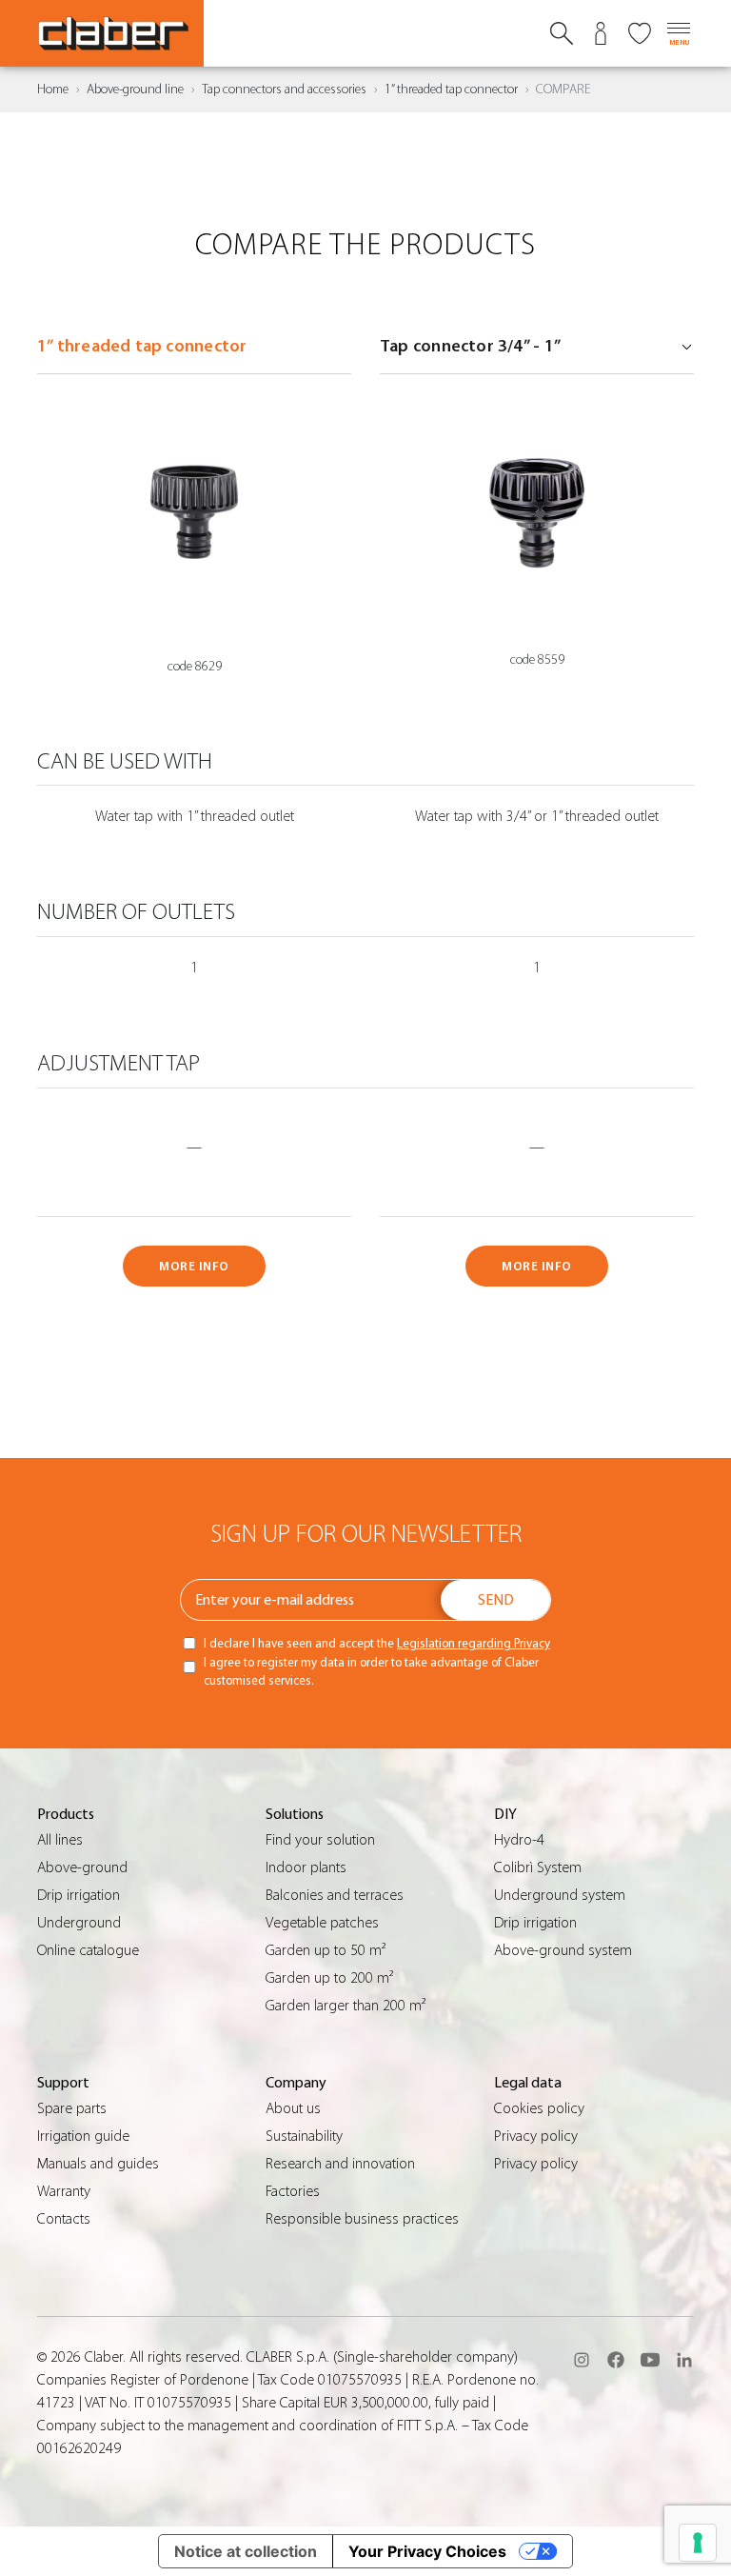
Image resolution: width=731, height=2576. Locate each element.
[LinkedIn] (684, 2360)
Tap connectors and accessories (284, 90)
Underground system (560, 1895)
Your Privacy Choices (427, 2551)
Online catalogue (88, 1950)
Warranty (64, 2191)
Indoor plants (306, 1867)
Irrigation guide (83, 2136)
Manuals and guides (98, 2164)
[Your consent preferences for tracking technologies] (698, 2543)
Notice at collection (246, 2551)
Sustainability (304, 2136)
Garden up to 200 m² (329, 1978)
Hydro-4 (519, 1840)
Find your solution (320, 1840)
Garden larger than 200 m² (346, 2006)
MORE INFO (194, 1266)
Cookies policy (539, 2108)
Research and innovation (340, 2164)
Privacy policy (536, 2136)
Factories (293, 2191)
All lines (60, 1840)
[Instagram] (582, 2360)
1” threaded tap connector (451, 90)
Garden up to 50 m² (326, 1950)
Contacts (64, 2219)
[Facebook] (616, 2360)
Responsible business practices (362, 2219)
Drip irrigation (79, 1895)
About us (293, 2108)
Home (53, 90)
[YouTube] (650, 2360)
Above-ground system (563, 1950)
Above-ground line (135, 90)
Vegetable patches (322, 1923)
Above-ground (82, 1867)
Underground (79, 1923)
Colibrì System (538, 1867)
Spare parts (72, 2108)
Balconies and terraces (335, 1895)
